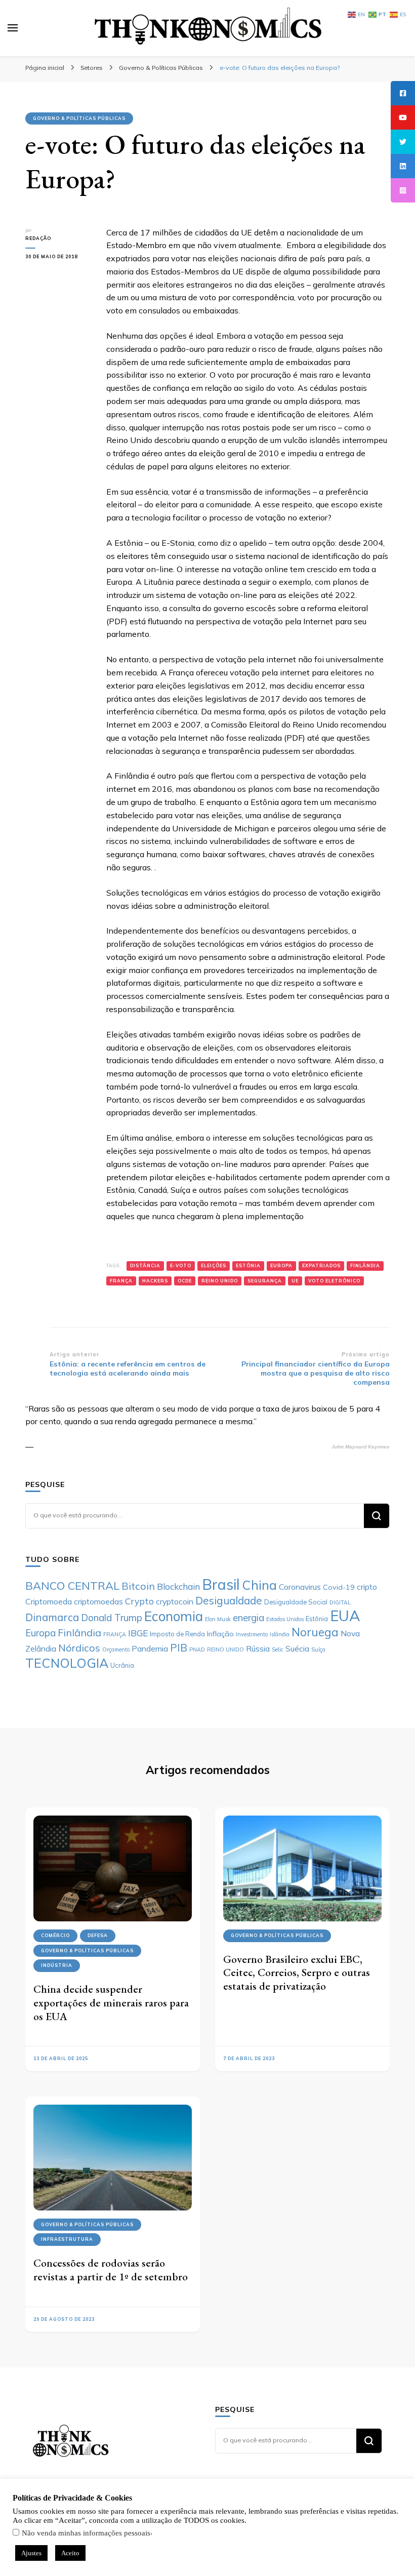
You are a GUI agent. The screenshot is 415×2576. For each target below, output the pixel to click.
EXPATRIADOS (321, 1265)
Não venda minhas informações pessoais (86, 2533)
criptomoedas (98, 1601)
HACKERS (155, 1281)
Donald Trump (112, 1618)
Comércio (55, 1935)
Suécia (297, 1648)
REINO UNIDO (220, 1281)
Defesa (98, 1935)
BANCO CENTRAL (72, 1585)
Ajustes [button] (31, 2553)
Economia (174, 1616)
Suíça (318, 1649)
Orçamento (116, 1649)
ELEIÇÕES (214, 1265)
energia (248, 1618)
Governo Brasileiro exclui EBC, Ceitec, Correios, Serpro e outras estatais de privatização (297, 1973)
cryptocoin (175, 1601)
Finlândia (365, 1265)
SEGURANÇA (265, 1281)
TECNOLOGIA (67, 1663)
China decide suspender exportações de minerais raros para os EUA (111, 2002)
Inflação (220, 1634)
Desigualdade (229, 1600)
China (259, 1585)
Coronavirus (300, 1587)
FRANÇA (121, 1281)
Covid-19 (339, 1587)
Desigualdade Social (296, 1602)
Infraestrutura (67, 2239)
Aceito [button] (70, 2553)
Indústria (57, 1965)
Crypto (139, 1601)
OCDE (185, 1281)
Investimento (252, 1634)
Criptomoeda (49, 1601)
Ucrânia (122, 1665)
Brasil (221, 1584)
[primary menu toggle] (13, 28)
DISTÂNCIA (145, 1265)
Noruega (315, 1632)
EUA (345, 1616)
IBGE (138, 1633)
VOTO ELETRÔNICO (334, 1281)
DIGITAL (340, 1602)
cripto (367, 1587)
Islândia (280, 1634)
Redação (38, 238)
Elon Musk (218, 1619)
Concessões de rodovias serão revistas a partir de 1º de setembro (111, 2270)
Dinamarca (52, 1617)
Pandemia (150, 1648)
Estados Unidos (285, 1619)
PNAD (197, 1649)
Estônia (248, 1265)
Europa (281, 1265)
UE (295, 1281)
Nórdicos (79, 1648)
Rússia (258, 1648)
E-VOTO (181, 1265)
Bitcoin (138, 1586)
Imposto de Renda (177, 1634)
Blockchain (178, 1586)
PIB (179, 1647)
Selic (278, 1649)
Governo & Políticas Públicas (79, 118)
